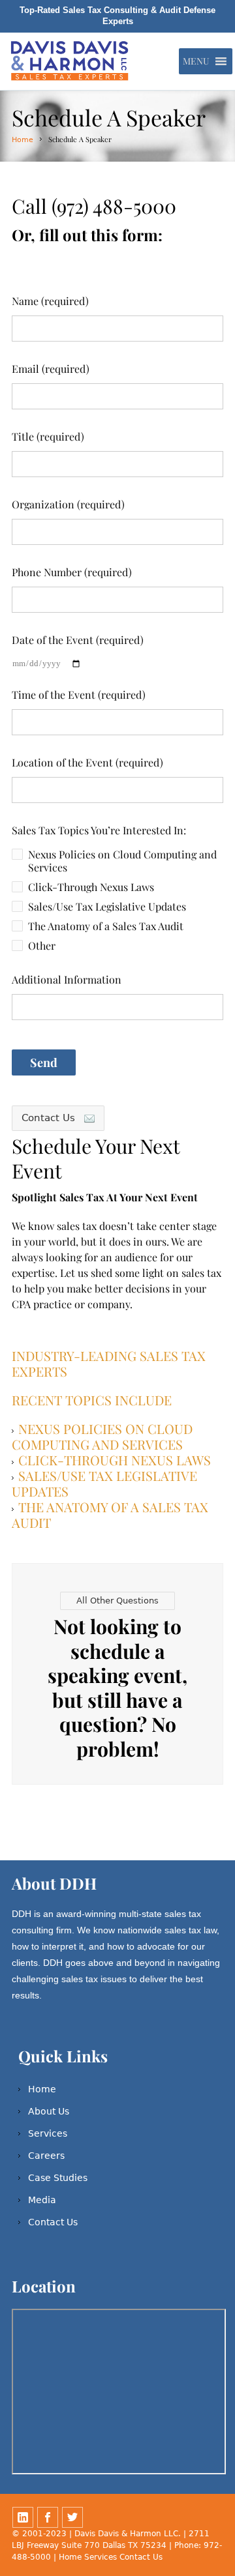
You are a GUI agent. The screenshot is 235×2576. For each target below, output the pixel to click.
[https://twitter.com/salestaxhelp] (72, 2517)
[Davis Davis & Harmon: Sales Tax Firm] (71, 61)
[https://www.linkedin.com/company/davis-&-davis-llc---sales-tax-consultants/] (23, 2517)
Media (42, 2200)
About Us (49, 2111)
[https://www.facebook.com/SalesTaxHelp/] (48, 2517)
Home (23, 140)
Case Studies (58, 2178)
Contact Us (53, 2222)
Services (48, 2133)
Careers (46, 2156)
